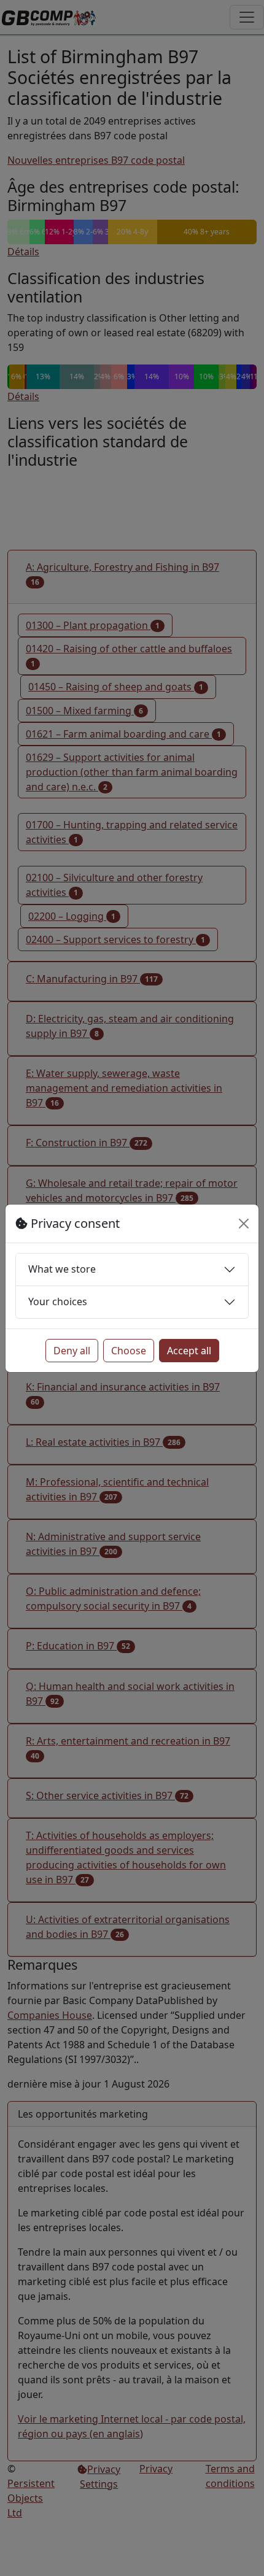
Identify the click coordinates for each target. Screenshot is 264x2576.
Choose (129, 1351)
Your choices (58, 1301)
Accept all (189, 1351)
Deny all (72, 1351)
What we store (62, 1269)
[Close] (244, 1224)
